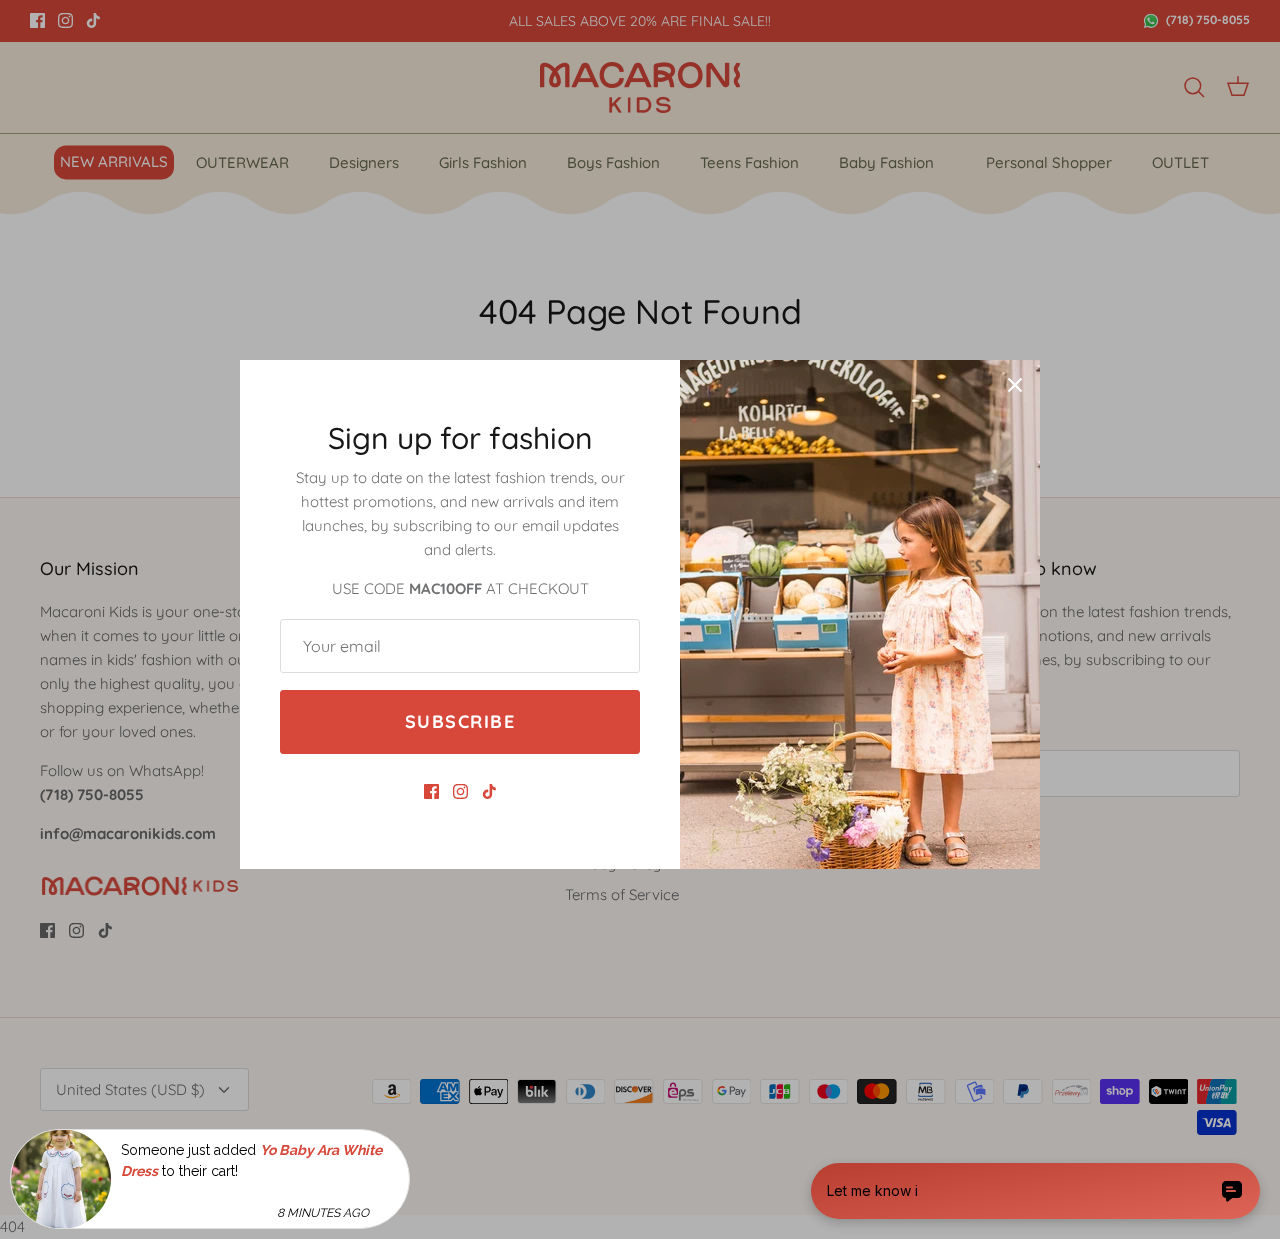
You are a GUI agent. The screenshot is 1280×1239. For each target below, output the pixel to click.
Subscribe (460, 721)
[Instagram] (460, 791)
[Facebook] (431, 791)
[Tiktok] (489, 791)
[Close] (1015, 385)
